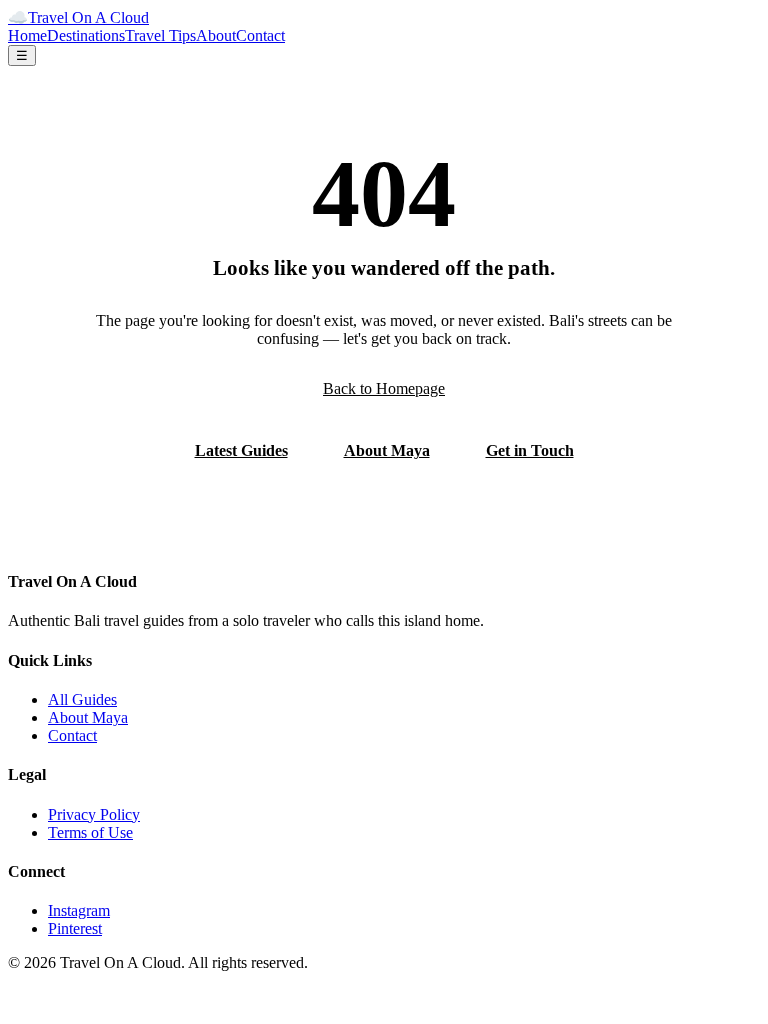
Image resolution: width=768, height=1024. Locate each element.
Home (27, 35)
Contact (260, 35)
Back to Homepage (384, 388)
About (216, 35)
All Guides (82, 699)
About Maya (387, 450)
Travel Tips (160, 35)
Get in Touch (530, 450)
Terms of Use (90, 832)
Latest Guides (241, 450)
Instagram (79, 910)
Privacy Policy (94, 814)
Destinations (86, 35)
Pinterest (75, 928)
